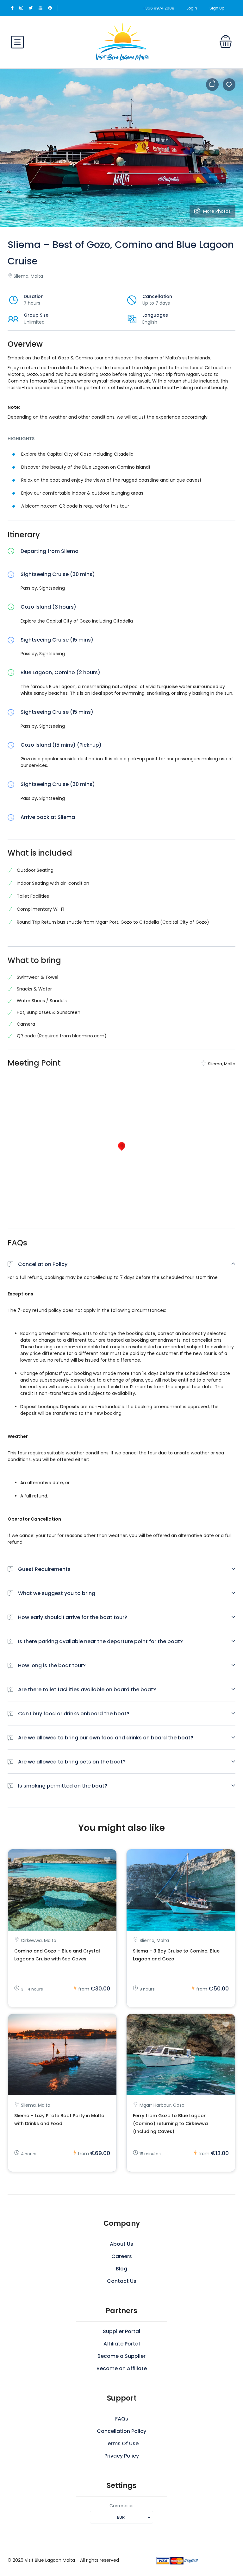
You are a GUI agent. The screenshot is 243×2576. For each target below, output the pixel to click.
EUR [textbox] (121, 2517)
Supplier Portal (121, 2331)
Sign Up (217, 8)
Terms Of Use (121, 2443)
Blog (121, 2269)
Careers (122, 2256)
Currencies (121, 2506)
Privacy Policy (122, 2456)
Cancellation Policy (121, 2431)
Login (192, 8)
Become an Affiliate (122, 2368)
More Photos (217, 211)
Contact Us (122, 2281)
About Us (121, 2244)
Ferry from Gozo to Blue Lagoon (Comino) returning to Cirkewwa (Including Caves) (170, 2123)
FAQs (122, 2419)
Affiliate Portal (122, 2344)
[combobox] (121, 2517)
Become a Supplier (121, 2356)
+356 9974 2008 (159, 8)
